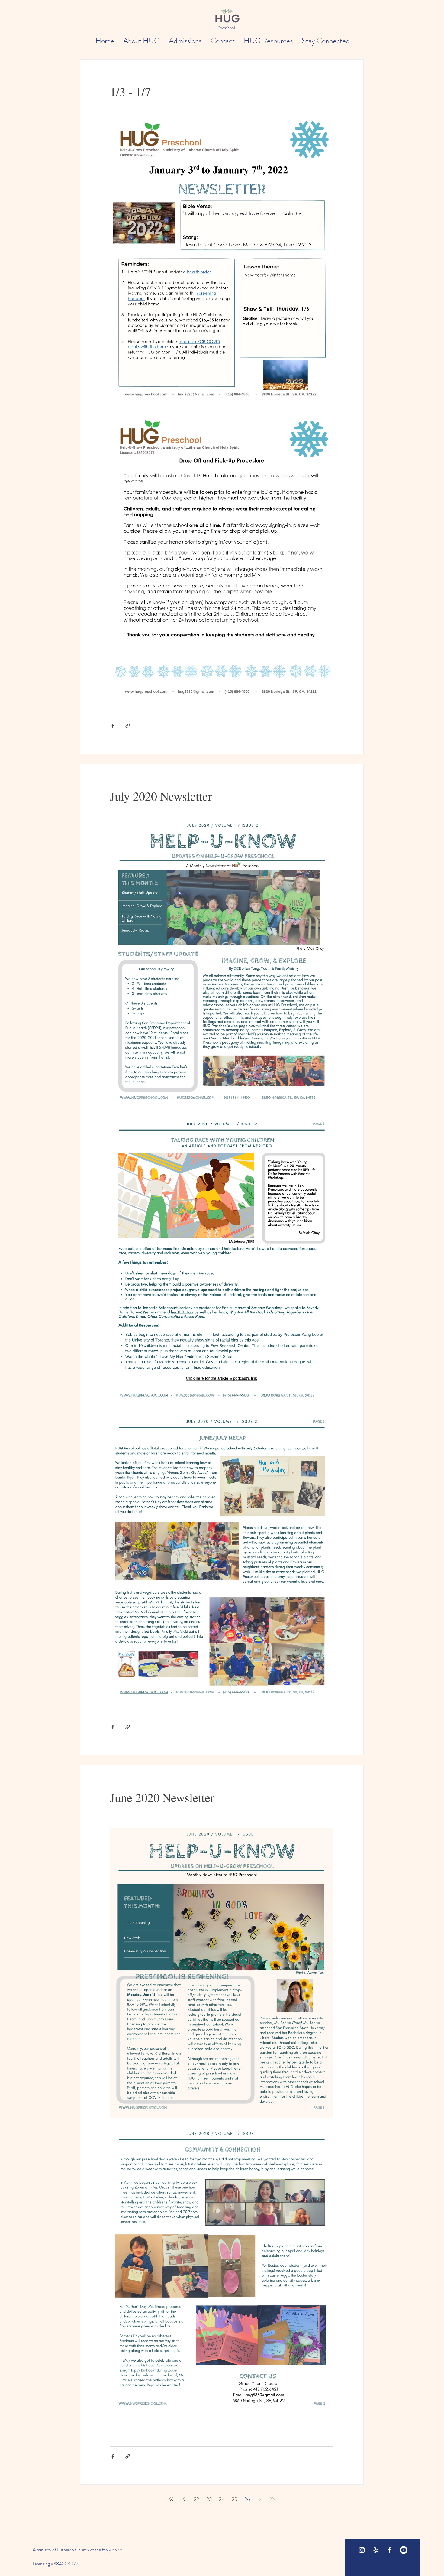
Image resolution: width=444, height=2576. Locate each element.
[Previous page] (184, 2499)
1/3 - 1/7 (130, 91)
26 (247, 2499)
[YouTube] (404, 2550)
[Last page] (272, 2499)
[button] (142, 41)
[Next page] (260, 2499)
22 (196, 2499)
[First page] (171, 2499)
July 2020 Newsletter (161, 796)
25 (235, 2499)
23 (209, 2499)
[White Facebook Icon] (390, 2550)
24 (222, 2499)
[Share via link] (128, 726)
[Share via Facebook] (113, 726)
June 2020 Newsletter (162, 1797)
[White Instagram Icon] (362, 2550)
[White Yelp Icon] (376, 2550)
